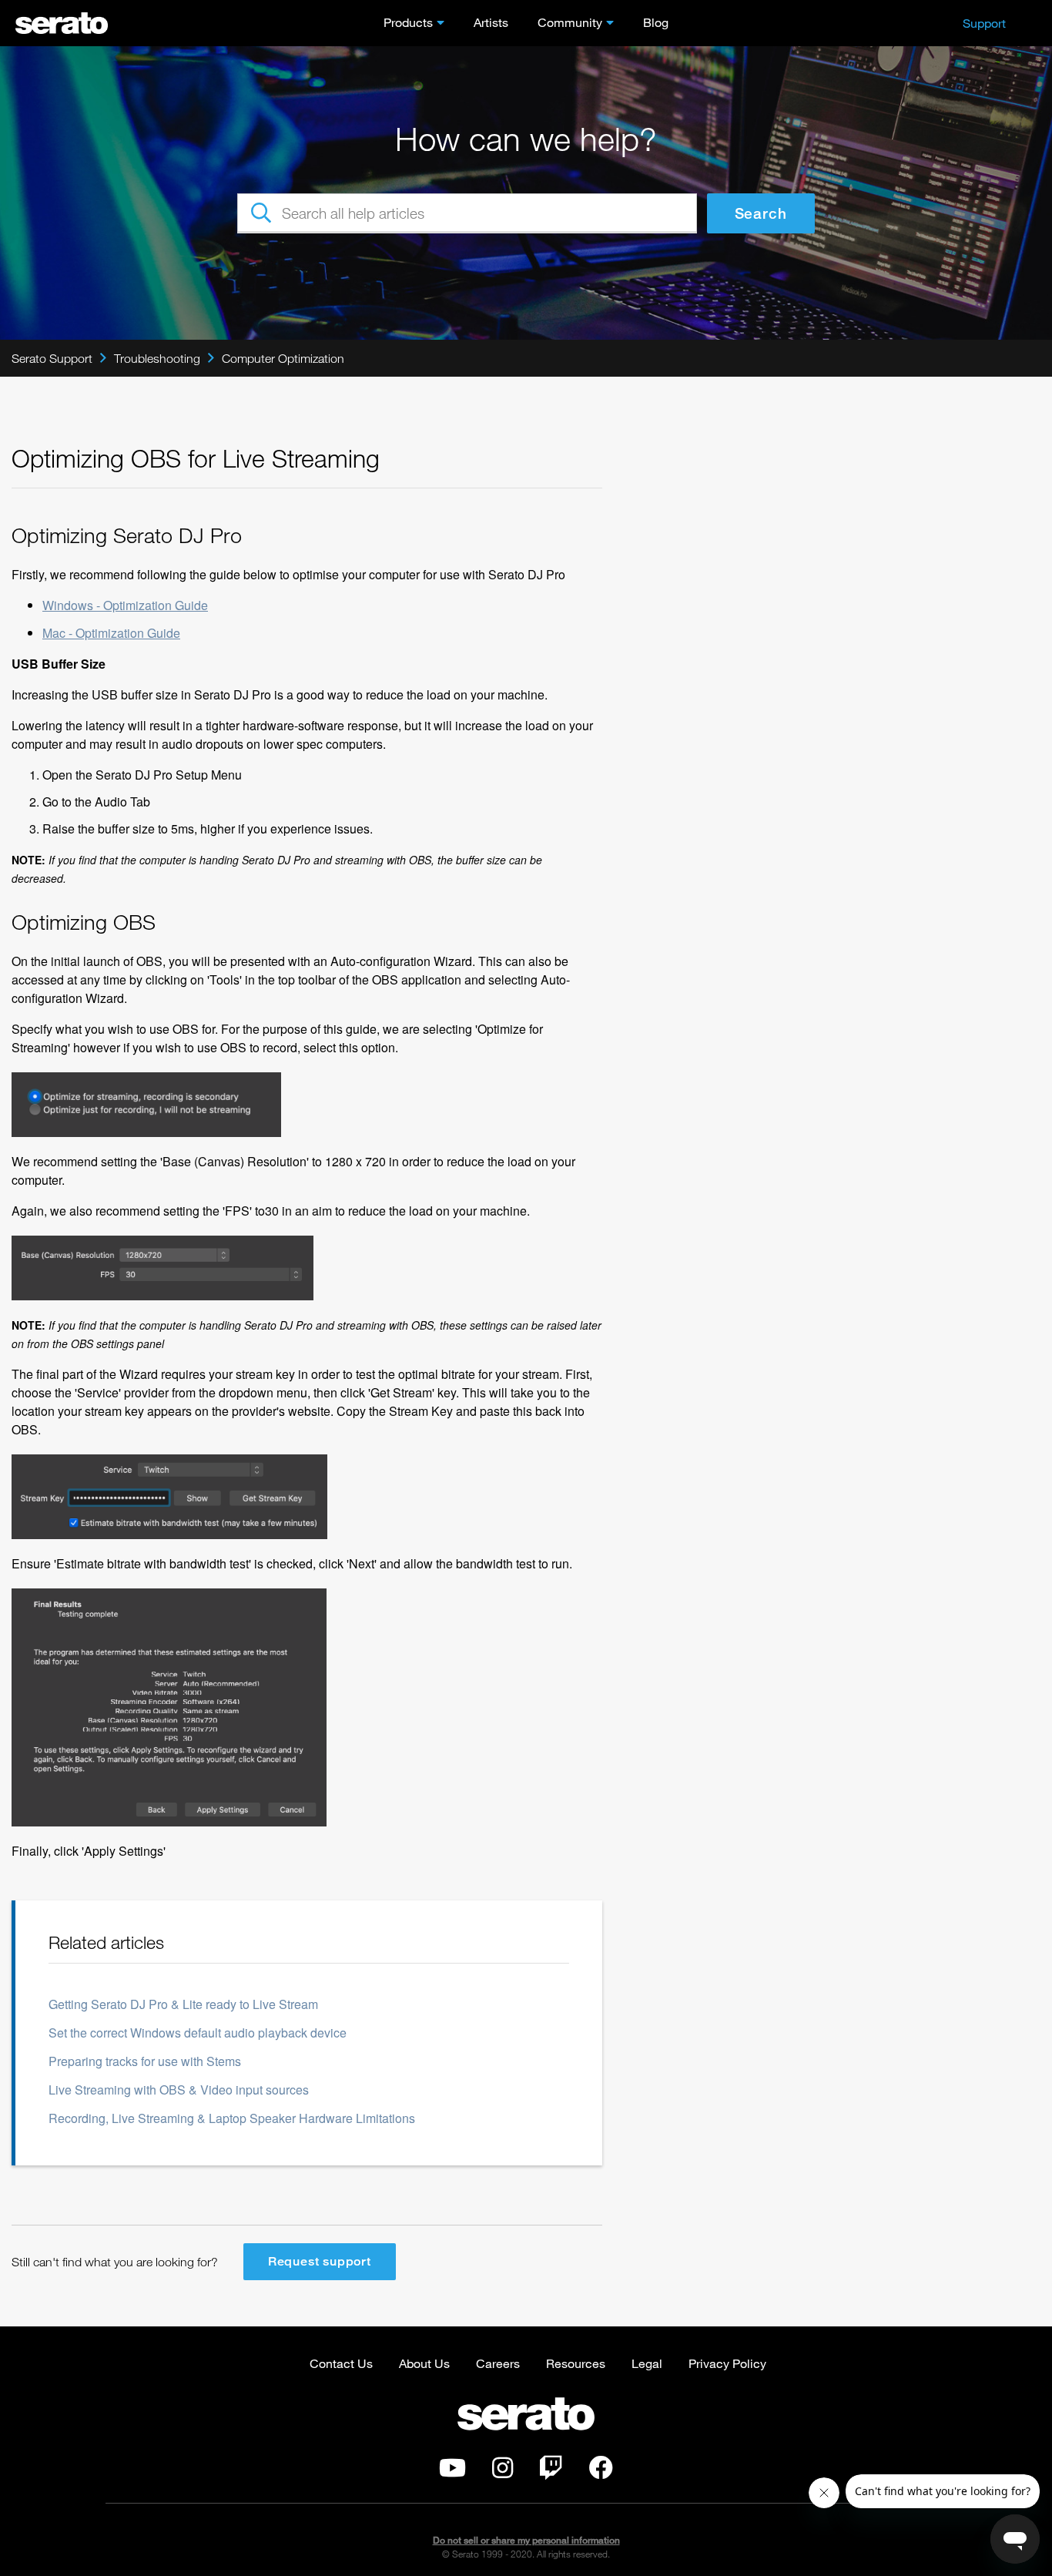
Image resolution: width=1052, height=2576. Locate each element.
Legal (647, 2363)
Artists (491, 22)
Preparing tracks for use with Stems (145, 2061)
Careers (498, 2363)
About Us (424, 2363)
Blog (656, 22)
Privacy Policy (727, 2363)
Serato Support (52, 358)
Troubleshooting (157, 358)
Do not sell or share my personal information (526, 2540)
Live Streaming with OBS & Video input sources (179, 2090)
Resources (576, 2363)
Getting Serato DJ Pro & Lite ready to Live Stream (183, 2004)
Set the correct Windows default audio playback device (198, 2033)
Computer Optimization (283, 358)
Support (984, 23)
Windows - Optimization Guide (125, 605)
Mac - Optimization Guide (111, 633)
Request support (320, 2261)
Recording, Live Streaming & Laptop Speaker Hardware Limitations (232, 2118)
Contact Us (341, 2363)
